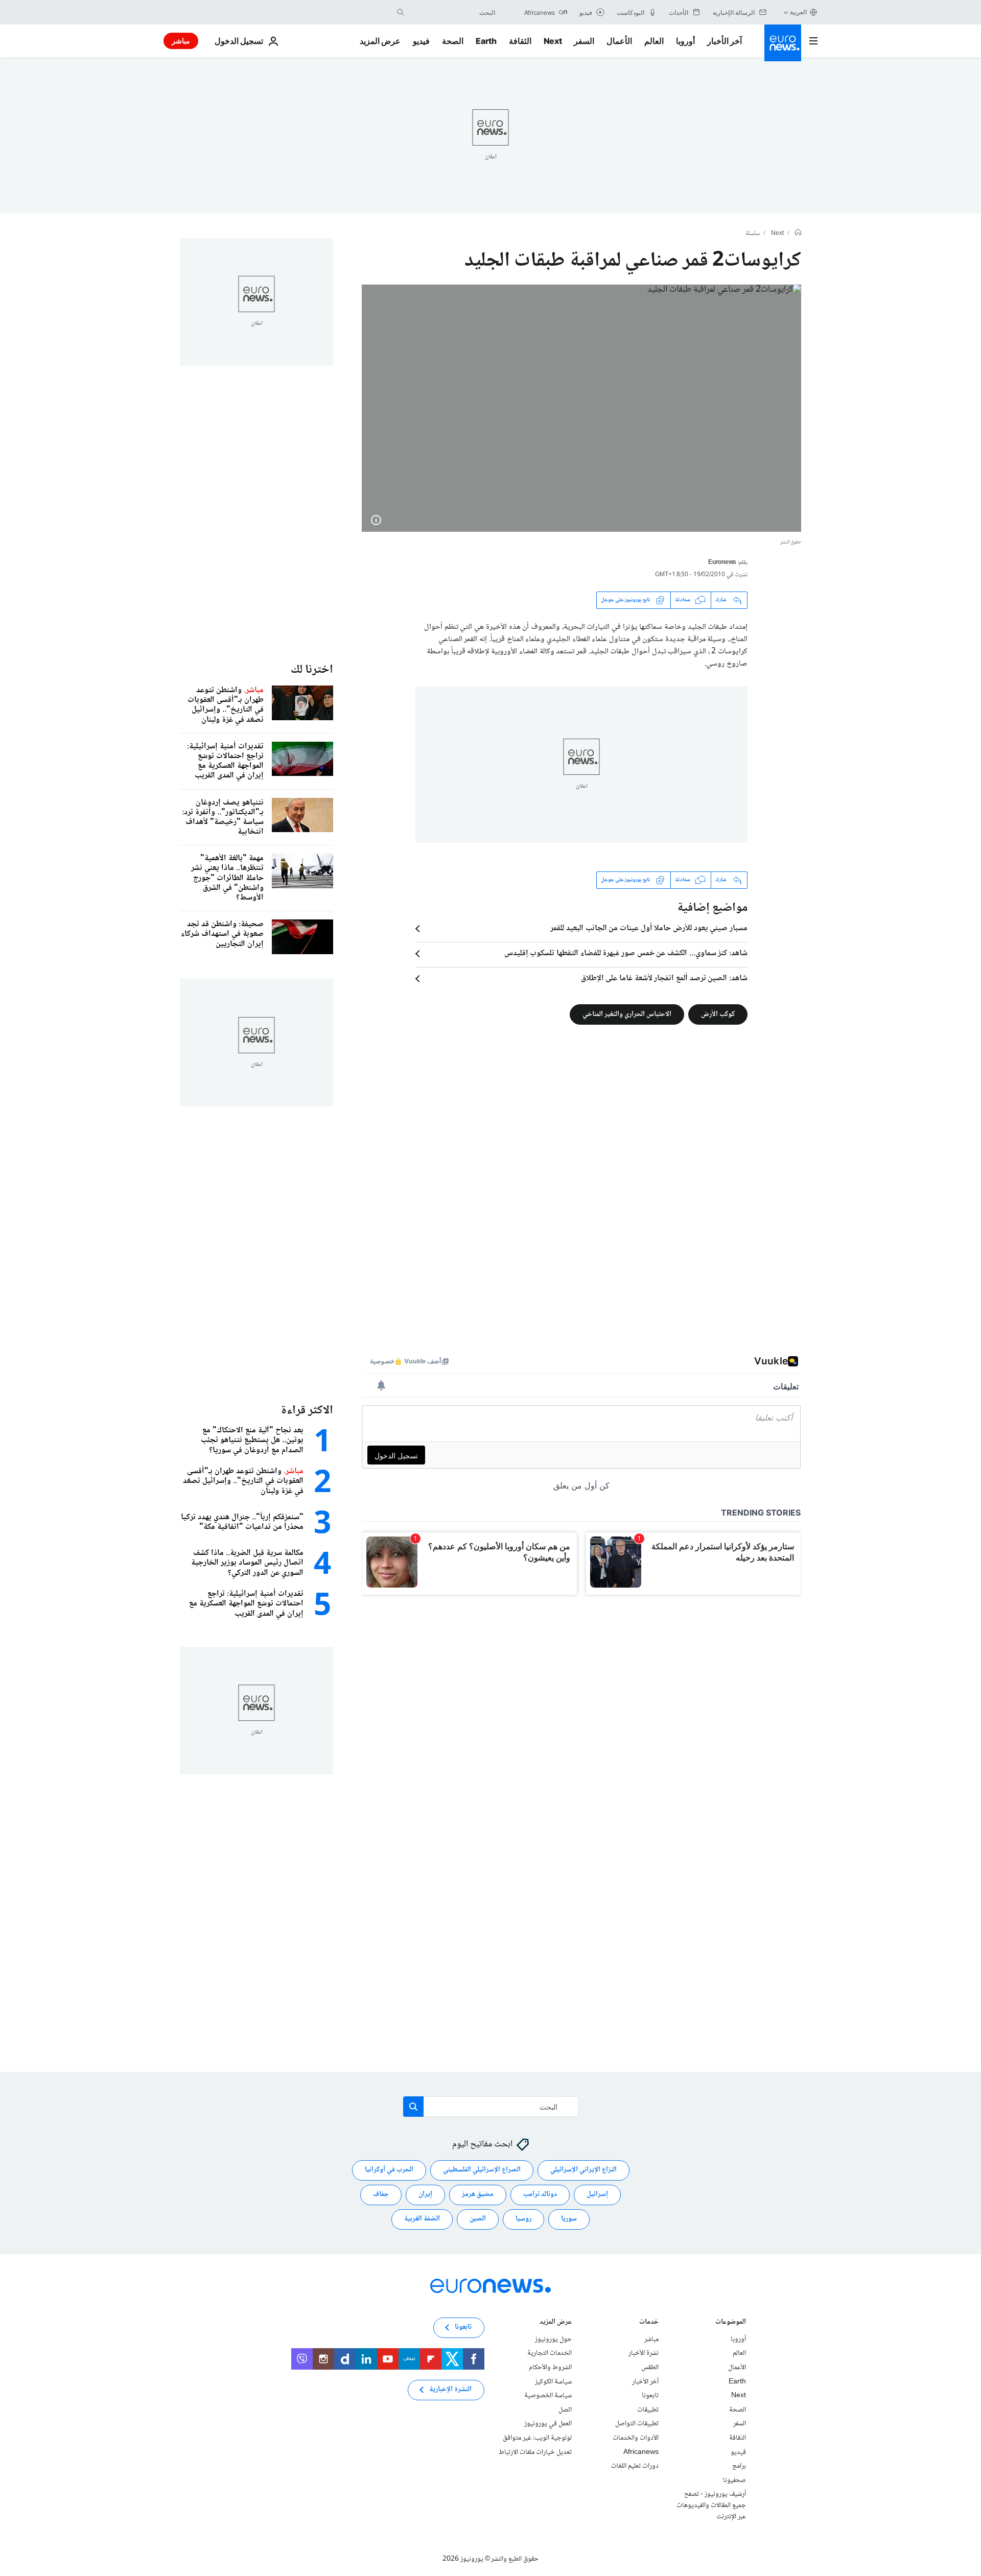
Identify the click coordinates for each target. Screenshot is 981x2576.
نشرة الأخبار (644, 2353)
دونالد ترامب (540, 2194)
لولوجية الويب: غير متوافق (537, 2438)
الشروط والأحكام (550, 2368)
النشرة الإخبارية (450, 2390)
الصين (478, 2219)
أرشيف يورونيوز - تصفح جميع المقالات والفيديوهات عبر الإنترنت (711, 2505)
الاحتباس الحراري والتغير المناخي (627, 1014)
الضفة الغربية (422, 2219)
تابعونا (650, 2396)
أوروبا (685, 41)
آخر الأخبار (725, 41)
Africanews (641, 2452)
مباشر (181, 41)
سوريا (569, 2219)
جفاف (381, 2194)
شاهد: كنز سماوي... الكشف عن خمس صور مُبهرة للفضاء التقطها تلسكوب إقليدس (626, 954)
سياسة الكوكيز (553, 2381)
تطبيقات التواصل (637, 2424)
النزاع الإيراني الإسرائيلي (583, 2170)
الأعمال (619, 41)
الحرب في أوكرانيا (389, 2170)
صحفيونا (734, 2480)
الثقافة (520, 41)
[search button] (401, 12)
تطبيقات (648, 2409)
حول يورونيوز (553, 2339)
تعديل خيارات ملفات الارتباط (535, 2452)
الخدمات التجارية (550, 2353)
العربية (798, 12)
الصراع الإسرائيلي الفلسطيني (482, 2170)
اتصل (565, 2409)
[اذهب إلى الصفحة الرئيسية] (783, 43)
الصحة (453, 41)
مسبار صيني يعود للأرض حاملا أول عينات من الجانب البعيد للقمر (649, 929)
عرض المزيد (556, 2322)
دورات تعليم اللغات (635, 2466)
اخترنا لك (312, 670)
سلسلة (753, 234)
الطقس (650, 2368)
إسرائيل (597, 2194)
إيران (425, 2194)
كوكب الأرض (718, 1014)
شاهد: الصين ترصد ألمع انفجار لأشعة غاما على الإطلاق (664, 979)
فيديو (421, 41)
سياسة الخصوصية (548, 2396)
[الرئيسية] (798, 233)
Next (553, 41)
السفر (584, 41)
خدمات (649, 2322)
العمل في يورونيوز (548, 2424)
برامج (739, 2466)
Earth (486, 41)
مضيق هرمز (478, 2194)
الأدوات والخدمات (636, 2438)
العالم (654, 41)
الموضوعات (731, 2322)
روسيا (523, 2219)
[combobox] (452, 12)
